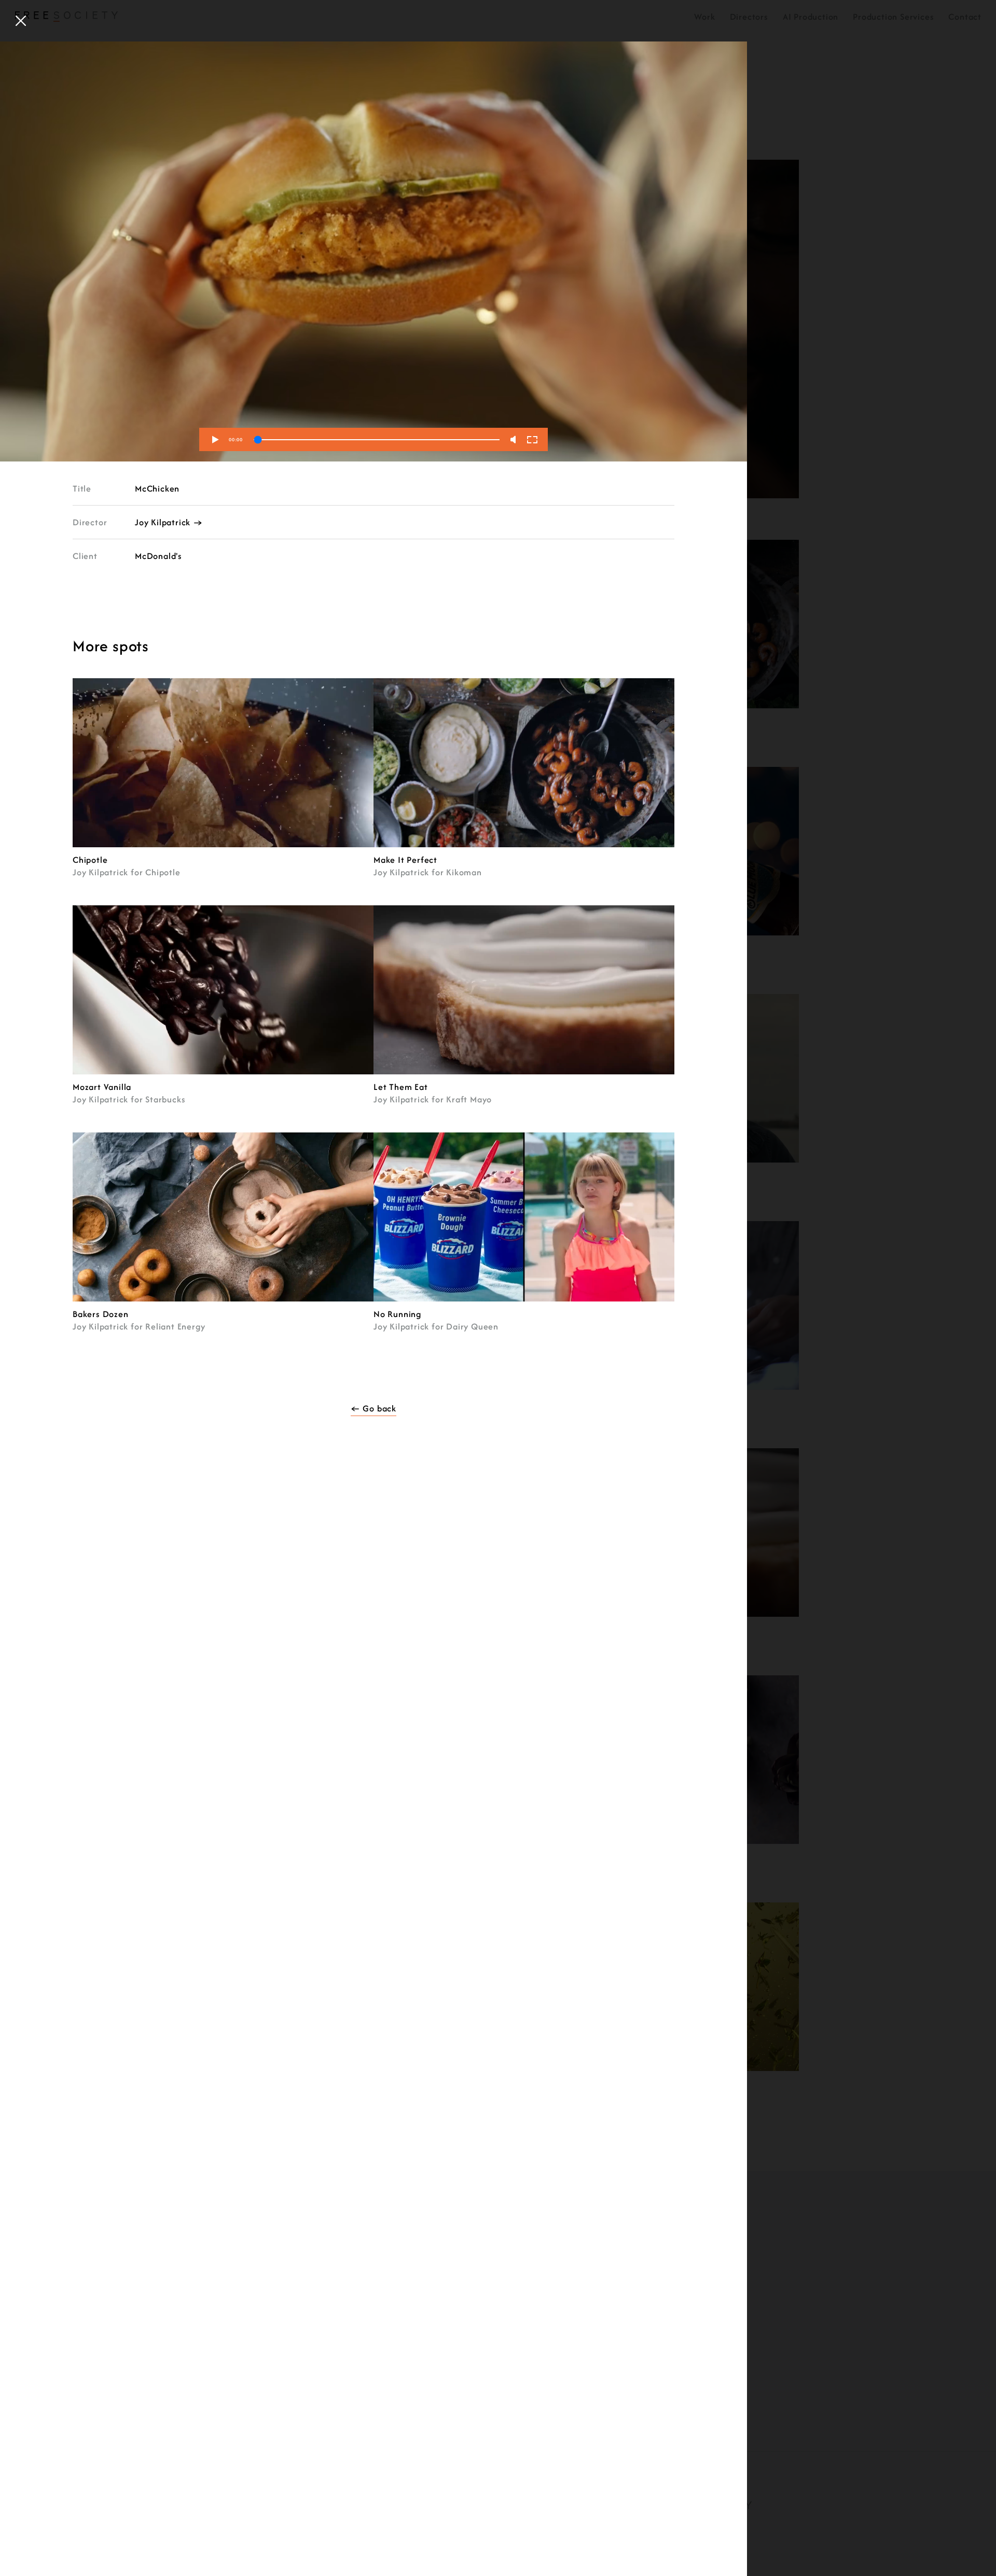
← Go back (374, 1408)
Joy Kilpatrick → (169, 522)
